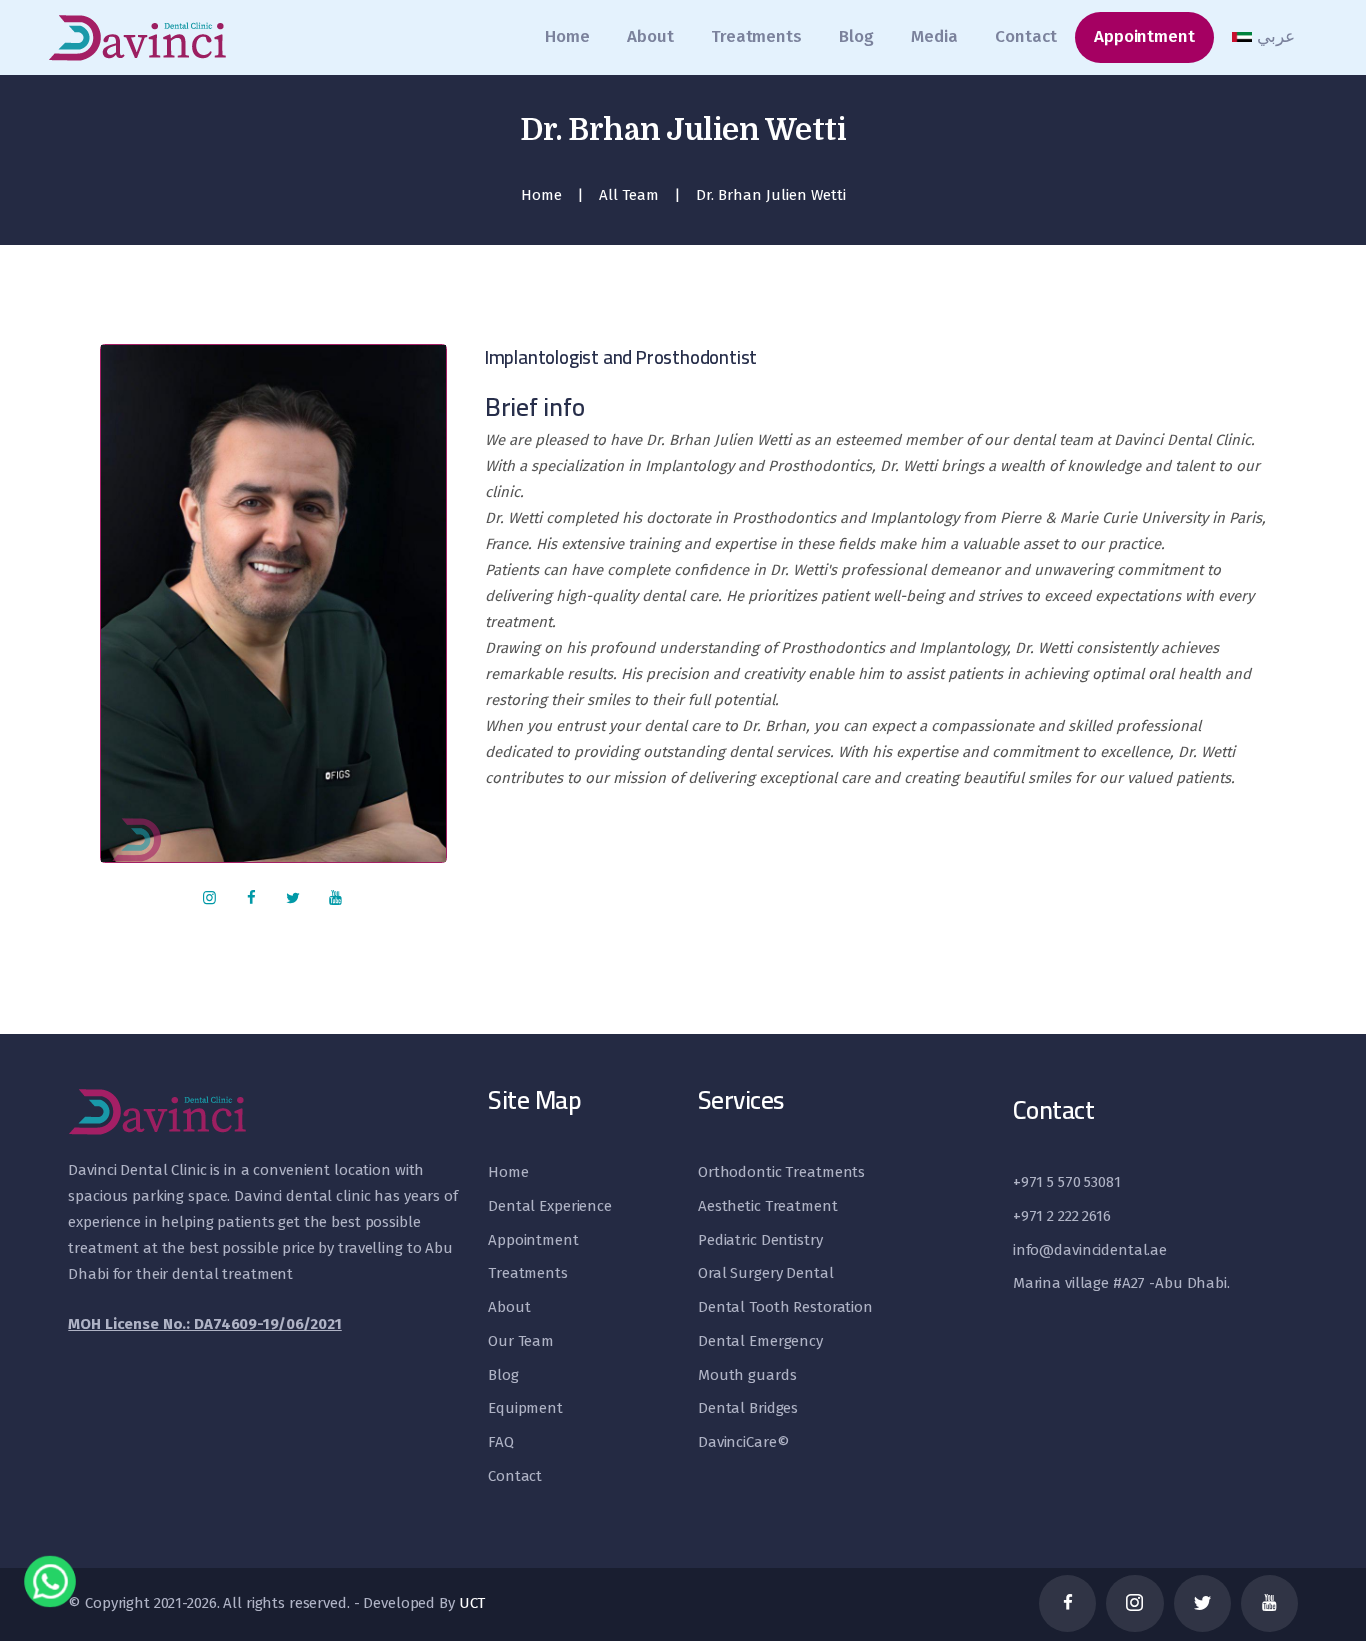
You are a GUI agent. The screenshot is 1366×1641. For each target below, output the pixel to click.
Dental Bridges (748, 1408)
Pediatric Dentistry (760, 1240)
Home (541, 195)
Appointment (533, 1240)
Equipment (525, 1408)
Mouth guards (747, 1375)
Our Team (521, 1341)
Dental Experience (550, 1206)
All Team (629, 195)
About (509, 1307)
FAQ (501, 1442)
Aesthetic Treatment (768, 1206)
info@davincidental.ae (1090, 1250)
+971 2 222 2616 (1062, 1216)
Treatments (528, 1273)
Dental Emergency (760, 1341)
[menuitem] (1264, 37)
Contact (515, 1476)
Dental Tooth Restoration (785, 1307)
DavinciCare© (743, 1442)
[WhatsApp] (50, 1583)
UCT (472, 1603)
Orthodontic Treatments (781, 1172)
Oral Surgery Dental (766, 1273)
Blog (503, 1375)
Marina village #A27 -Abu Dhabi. (1121, 1283)
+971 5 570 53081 (1067, 1182)
